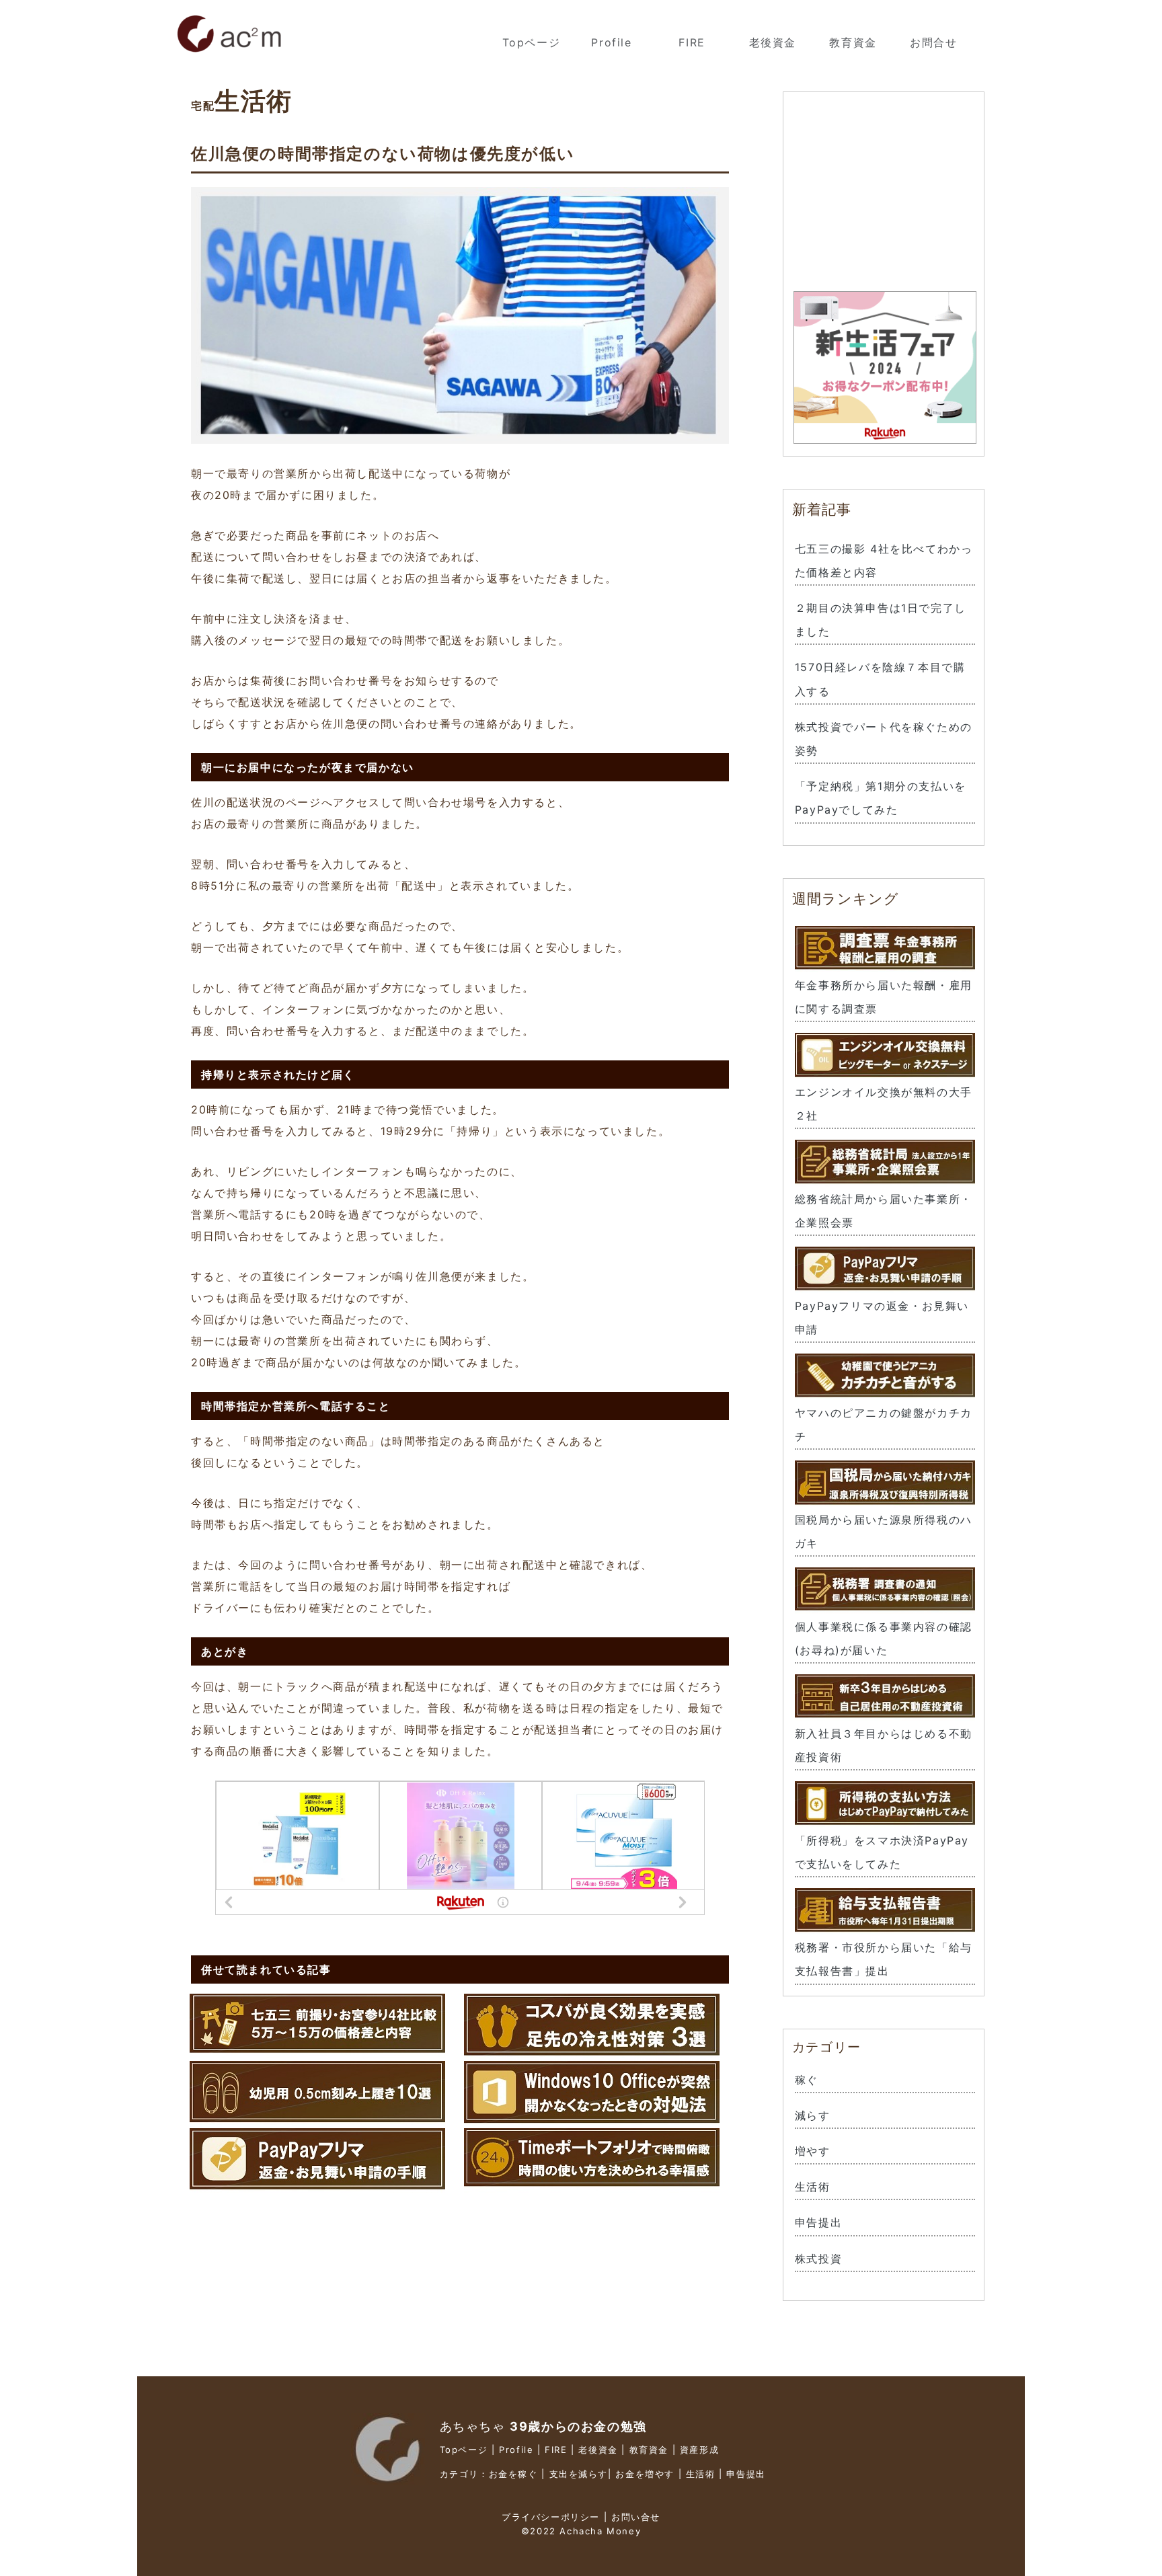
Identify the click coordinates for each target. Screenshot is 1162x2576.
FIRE (692, 42)
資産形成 (699, 2450)
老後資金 (773, 42)
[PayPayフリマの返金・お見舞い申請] (317, 2185)
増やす (813, 2151)
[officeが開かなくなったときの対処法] (592, 2117)
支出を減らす (579, 2474)
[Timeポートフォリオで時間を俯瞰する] (592, 2185)
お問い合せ (636, 2517)
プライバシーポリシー (551, 2517)
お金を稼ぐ (513, 2474)
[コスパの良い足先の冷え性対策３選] (592, 2050)
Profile (611, 42)
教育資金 (853, 42)
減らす (813, 2115)
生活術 (813, 2187)
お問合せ (933, 42)
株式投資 (818, 2259)
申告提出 (818, 2222)
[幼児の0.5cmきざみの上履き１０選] (317, 2117)
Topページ (532, 42)
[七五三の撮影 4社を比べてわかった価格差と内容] (317, 2050)
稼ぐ (807, 2080)
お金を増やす (645, 2474)
